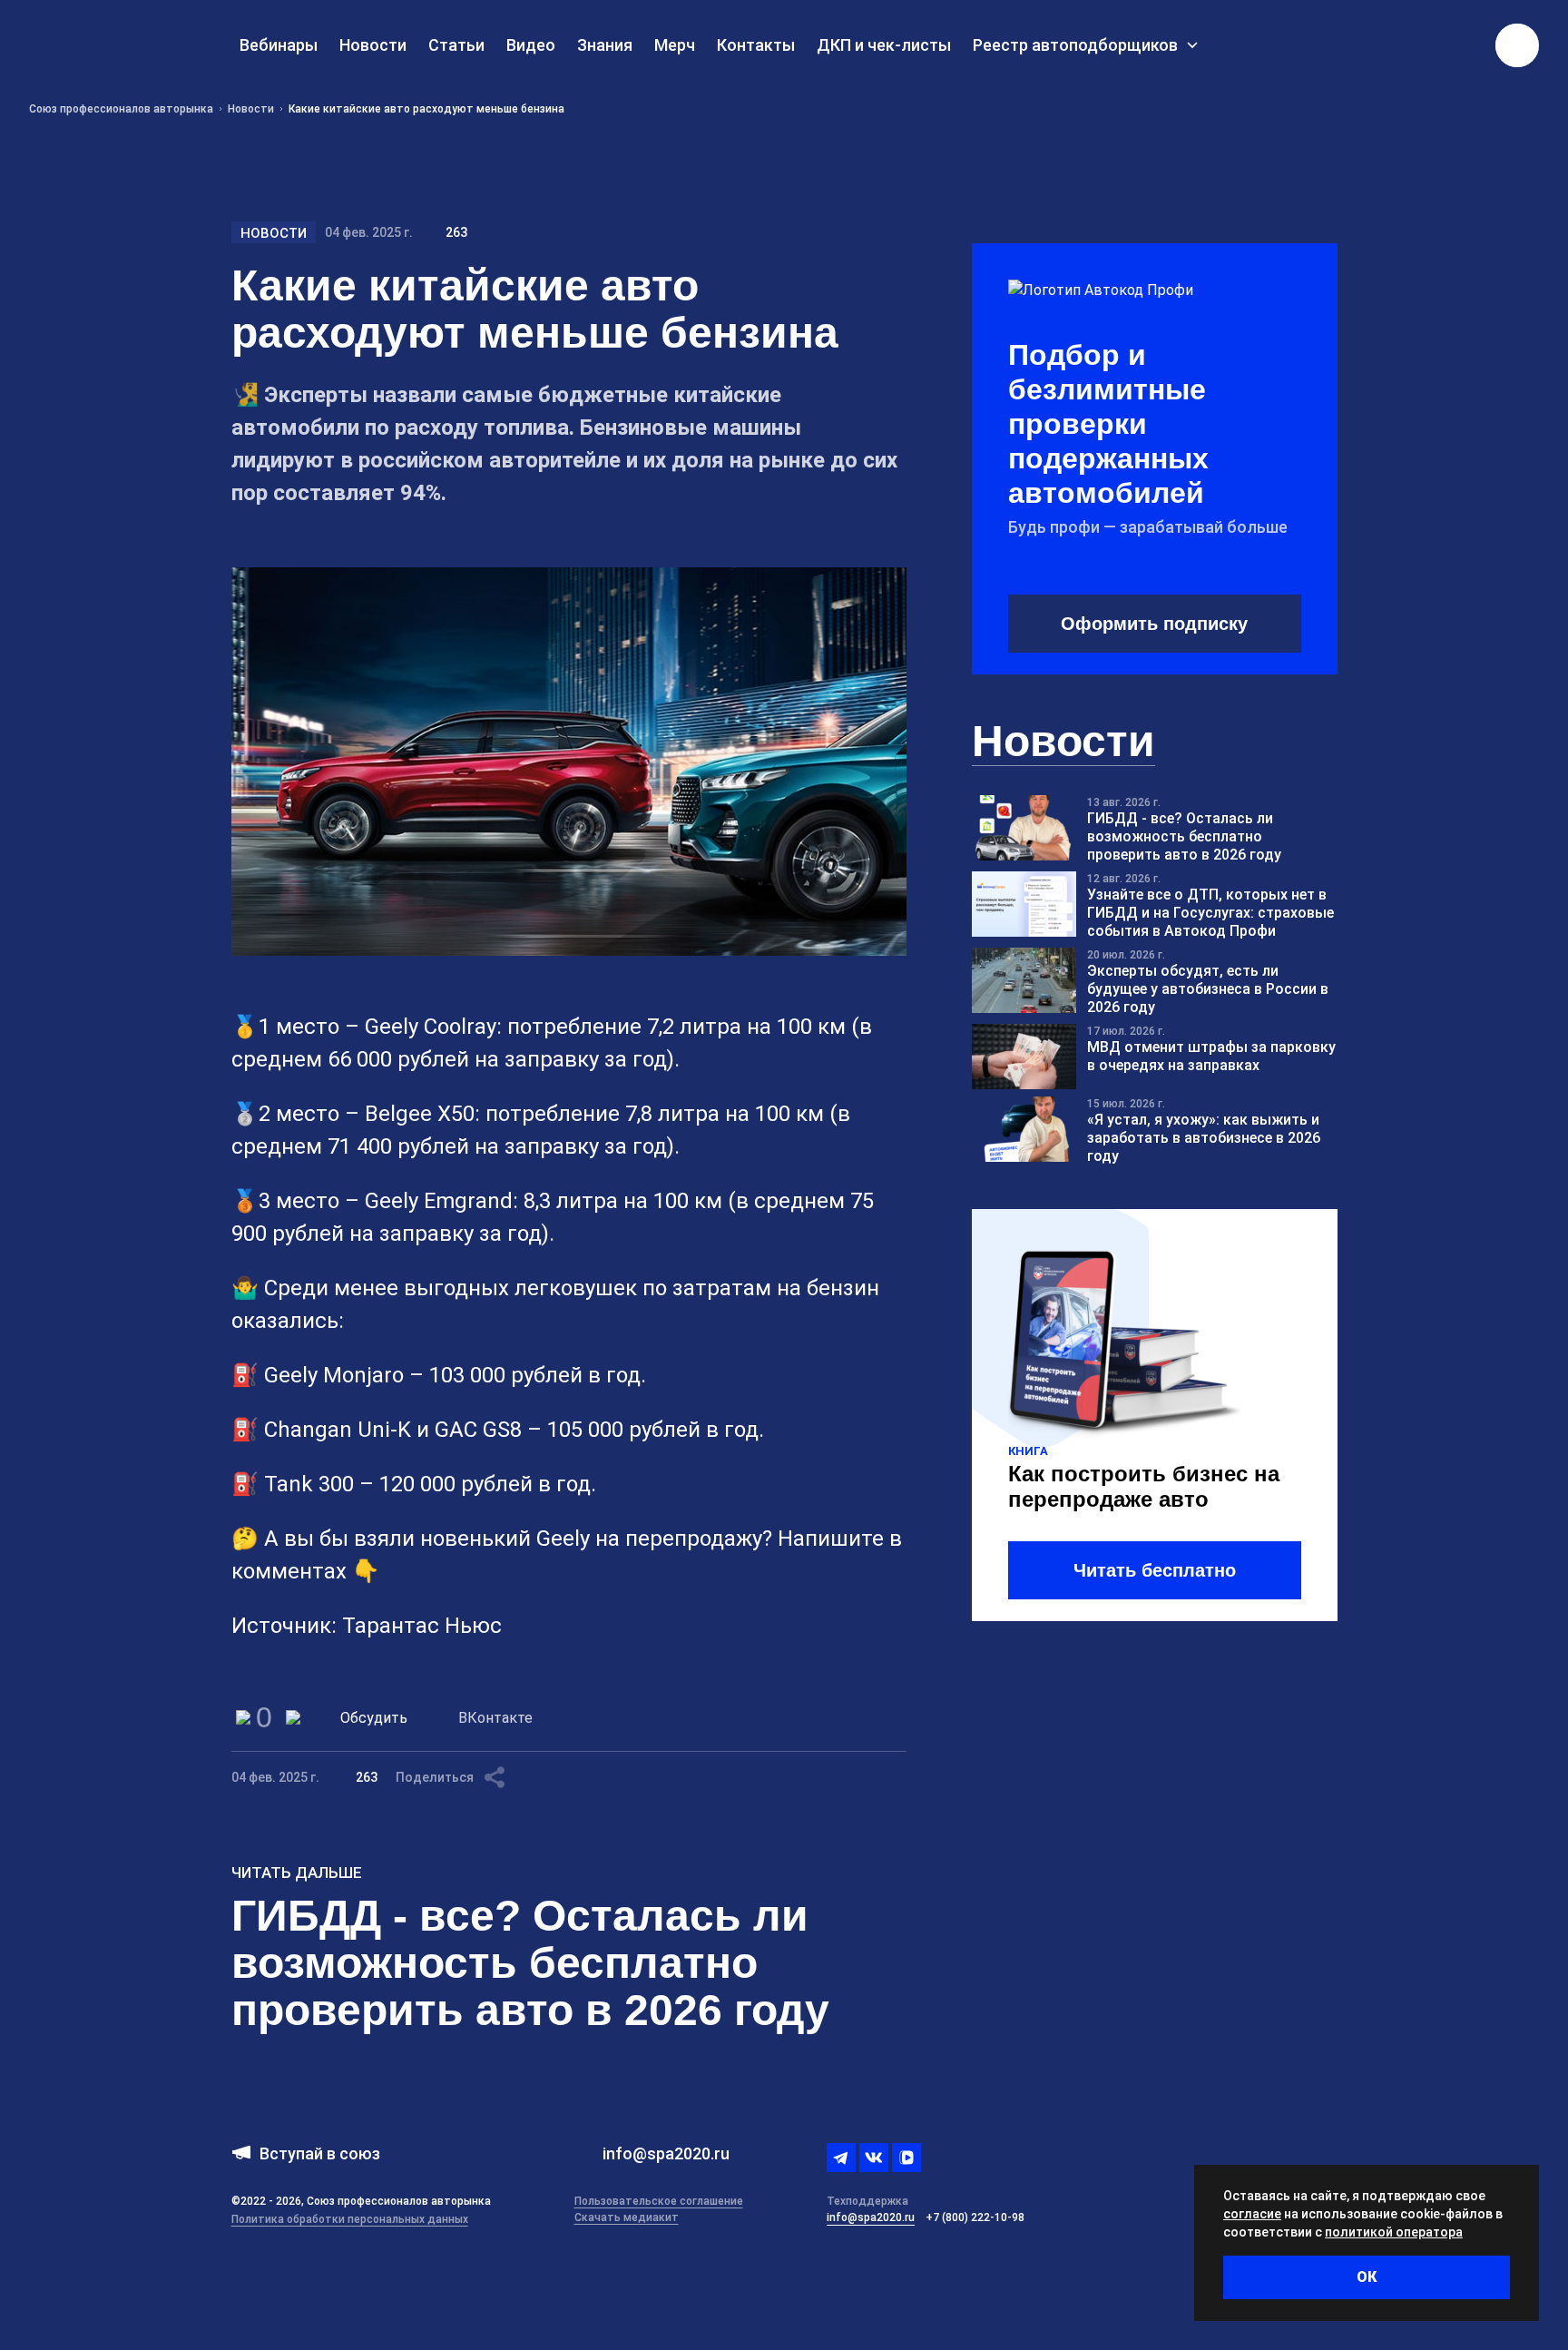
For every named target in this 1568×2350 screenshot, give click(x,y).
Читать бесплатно (1155, 1570)
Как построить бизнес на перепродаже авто (1144, 1486)
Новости (274, 233)
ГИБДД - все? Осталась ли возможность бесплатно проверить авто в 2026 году (530, 1963)
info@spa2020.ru (871, 2217)
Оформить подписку (1154, 624)
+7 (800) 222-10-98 (975, 2217)
